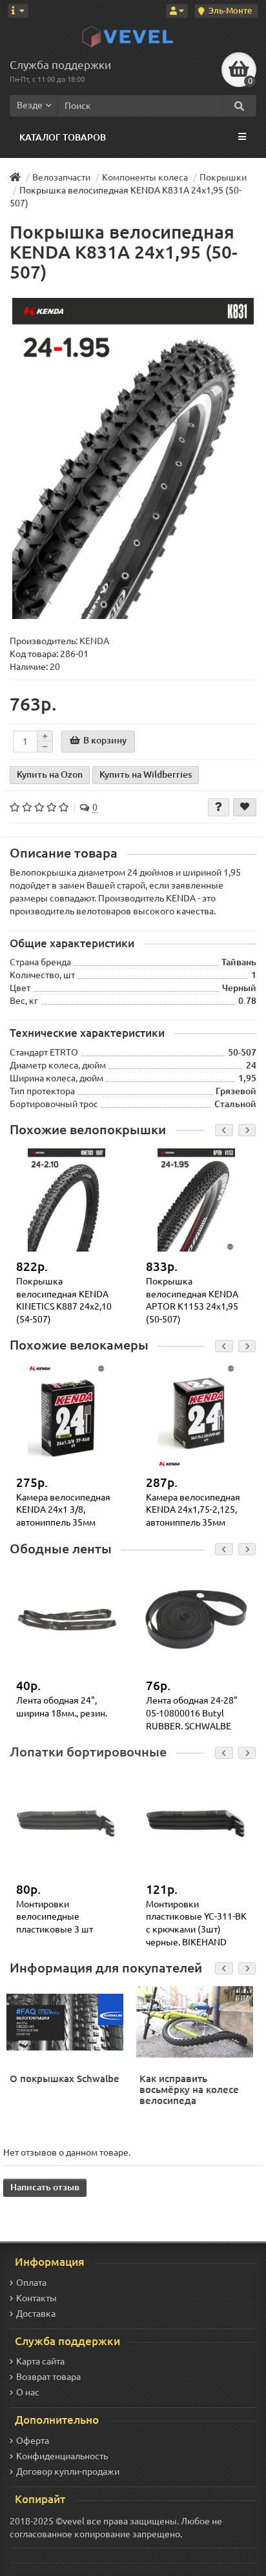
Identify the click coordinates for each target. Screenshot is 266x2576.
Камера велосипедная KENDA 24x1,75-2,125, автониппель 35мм (193, 1510)
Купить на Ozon (50, 774)
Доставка (36, 2314)
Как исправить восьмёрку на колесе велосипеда (189, 2089)
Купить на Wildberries (146, 774)
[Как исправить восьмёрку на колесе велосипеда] (196, 2021)
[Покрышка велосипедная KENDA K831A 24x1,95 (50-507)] (133, 459)
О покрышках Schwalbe (65, 2079)
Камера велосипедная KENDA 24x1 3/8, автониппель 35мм (63, 1510)
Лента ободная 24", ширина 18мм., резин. (62, 1707)
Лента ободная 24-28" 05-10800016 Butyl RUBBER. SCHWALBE (192, 1713)
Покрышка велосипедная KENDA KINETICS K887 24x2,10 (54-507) (64, 1300)
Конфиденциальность (62, 2456)
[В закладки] (245, 807)
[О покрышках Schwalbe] (66, 2021)
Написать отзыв (45, 2187)
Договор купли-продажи (68, 2472)
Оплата (31, 2283)
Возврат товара (48, 2377)
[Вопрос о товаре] (219, 807)
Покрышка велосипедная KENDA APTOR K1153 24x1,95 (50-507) (192, 1300)
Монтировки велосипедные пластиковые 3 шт (55, 1917)
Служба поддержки (60, 65)
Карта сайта (40, 2361)
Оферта (33, 2441)
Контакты (36, 2298)
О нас (28, 2392)
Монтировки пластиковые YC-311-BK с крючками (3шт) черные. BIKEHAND (196, 1923)
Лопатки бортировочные (88, 1752)
